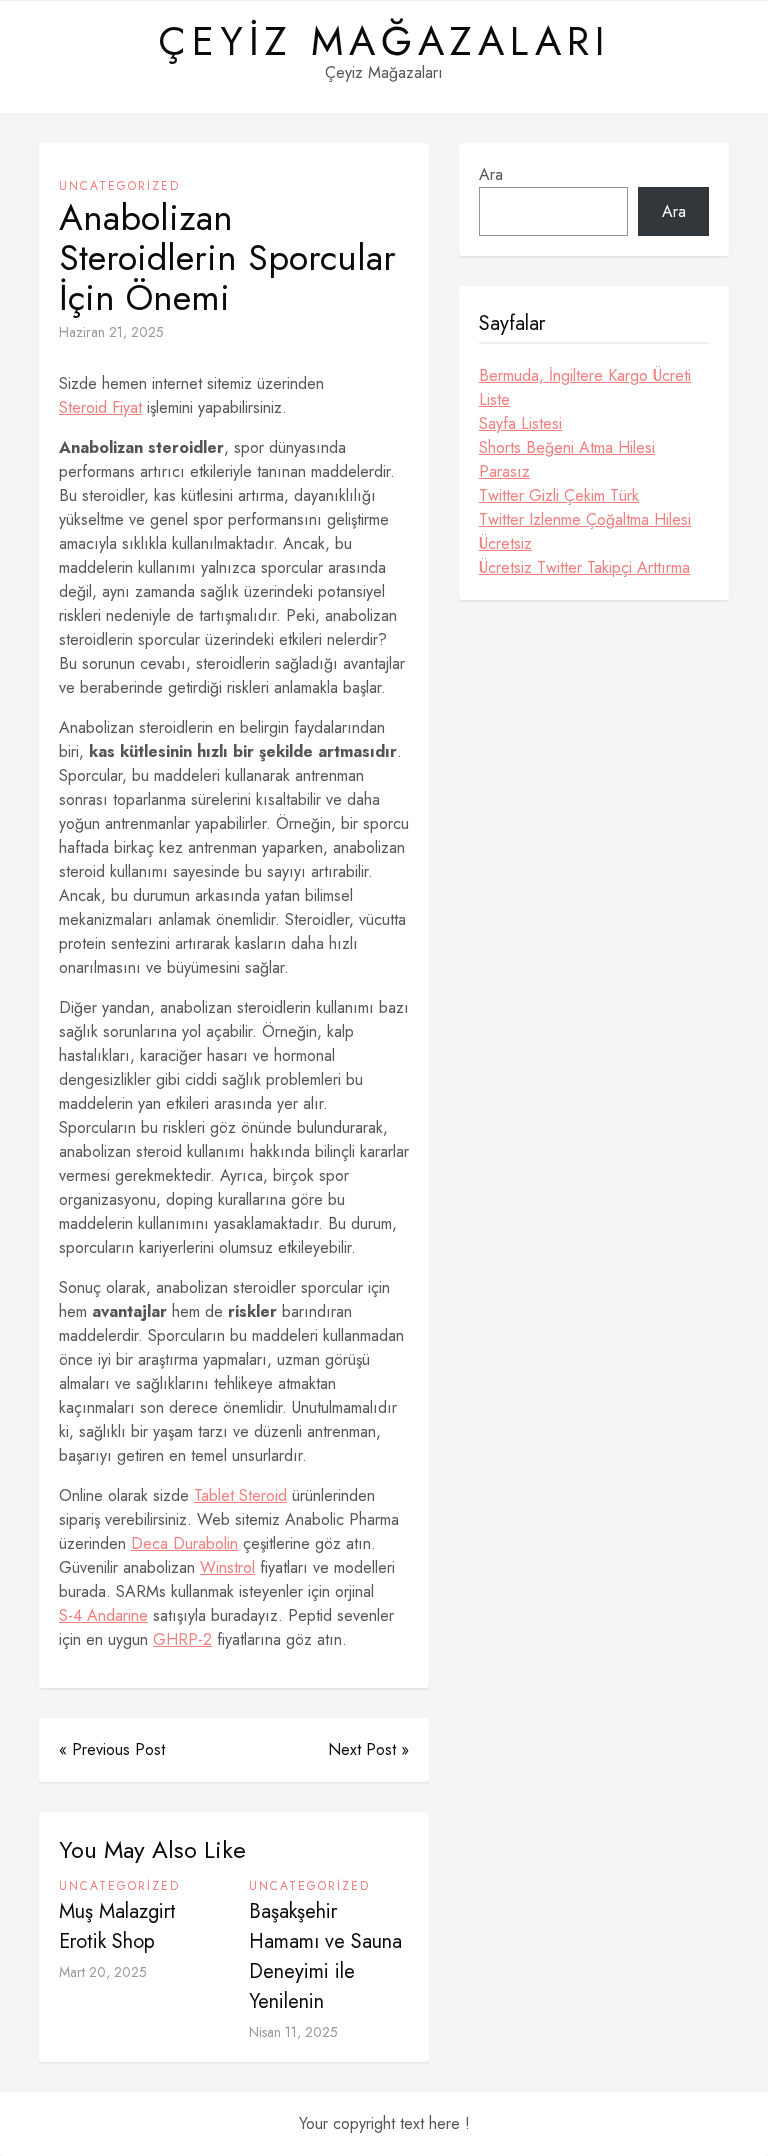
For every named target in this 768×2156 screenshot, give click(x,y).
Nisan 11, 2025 (293, 2032)
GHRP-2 (182, 1639)
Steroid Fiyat (100, 407)
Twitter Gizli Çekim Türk (559, 495)
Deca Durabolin (184, 1543)
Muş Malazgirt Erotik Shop (117, 1926)
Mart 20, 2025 (103, 1972)
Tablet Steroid (240, 1495)
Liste (494, 399)
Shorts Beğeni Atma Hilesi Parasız (567, 459)
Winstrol (227, 1567)
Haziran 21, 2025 (111, 332)
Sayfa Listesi (520, 423)
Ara (491, 174)
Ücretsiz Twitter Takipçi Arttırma (584, 567)
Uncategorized (119, 186)
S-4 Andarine (103, 1615)
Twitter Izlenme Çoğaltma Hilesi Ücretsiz (585, 531)
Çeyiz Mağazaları (384, 41)
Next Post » (368, 1749)
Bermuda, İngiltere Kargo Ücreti (585, 375)
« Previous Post (112, 1749)
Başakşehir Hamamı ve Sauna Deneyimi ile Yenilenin (325, 1956)
